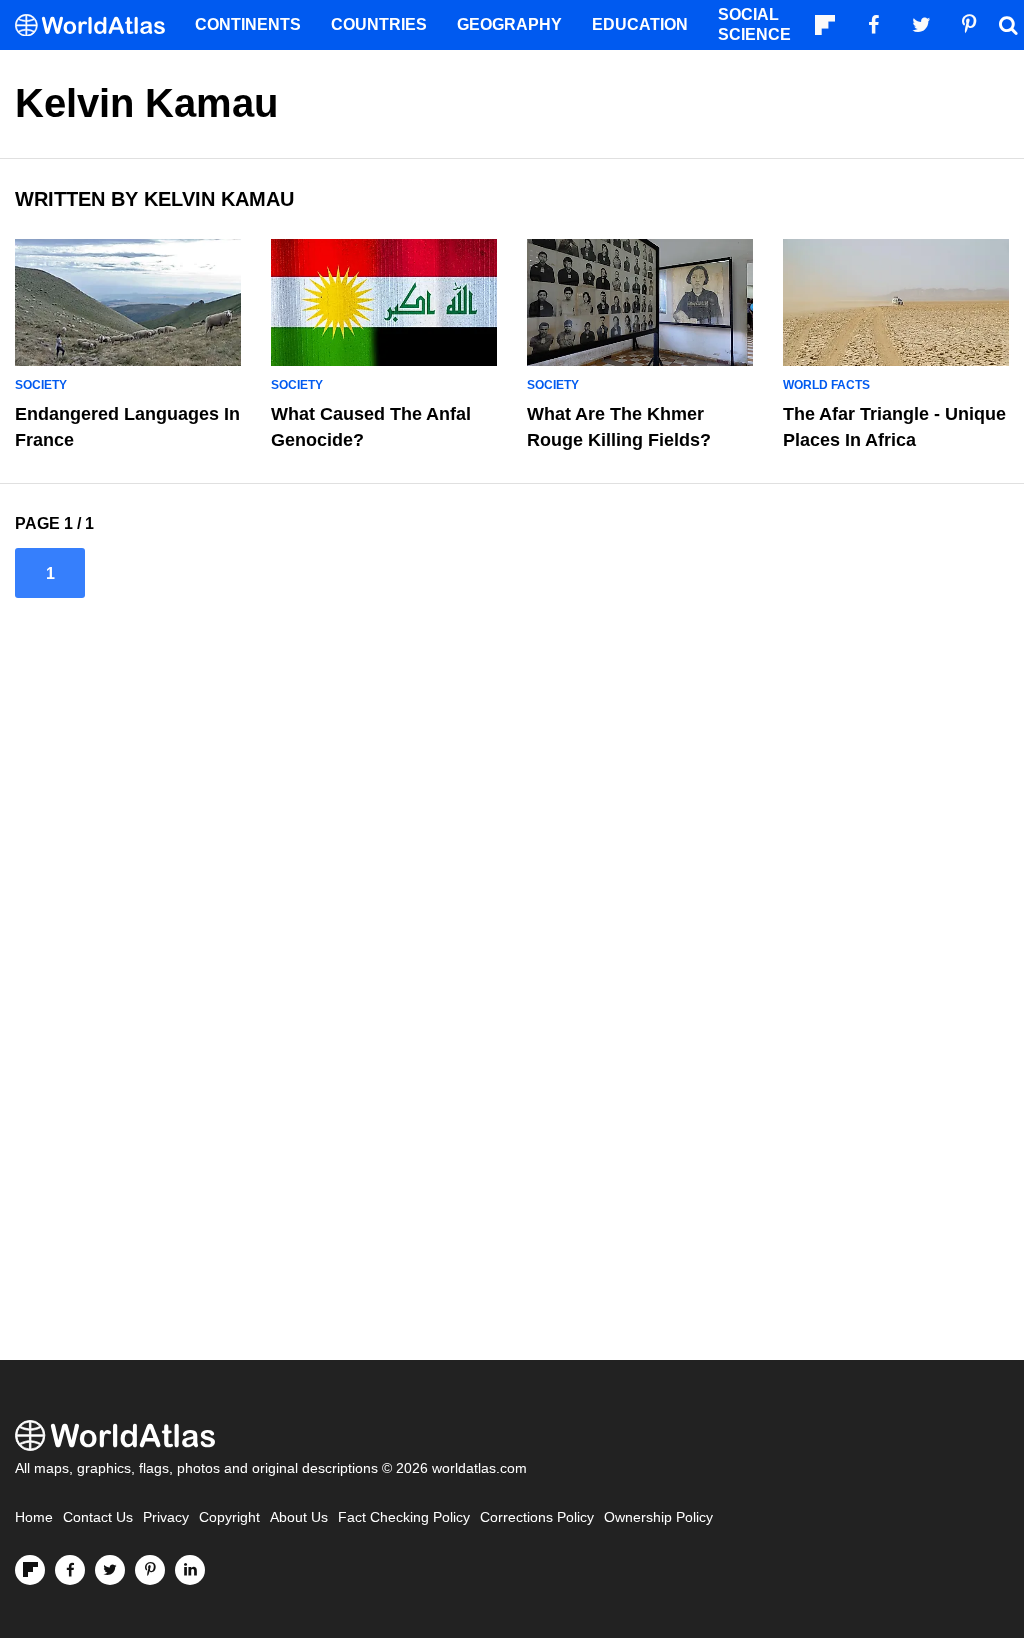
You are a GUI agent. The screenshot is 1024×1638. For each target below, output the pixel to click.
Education (640, 24)
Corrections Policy (537, 1517)
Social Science (754, 24)
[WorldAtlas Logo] (97, 25)
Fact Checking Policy (404, 1517)
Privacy (166, 1517)
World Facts (826, 385)
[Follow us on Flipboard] (30, 1570)
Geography (509, 24)
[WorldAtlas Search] (1008, 25)
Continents (248, 24)
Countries (379, 24)
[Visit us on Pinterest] (150, 1570)
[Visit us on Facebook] (70, 1570)
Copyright (229, 1517)
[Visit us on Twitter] (110, 1570)
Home (34, 1517)
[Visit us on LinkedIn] (190, 1570)
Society (41, 385)
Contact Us (98, 1517)
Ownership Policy (658, 1517)
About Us (299, 1517)
